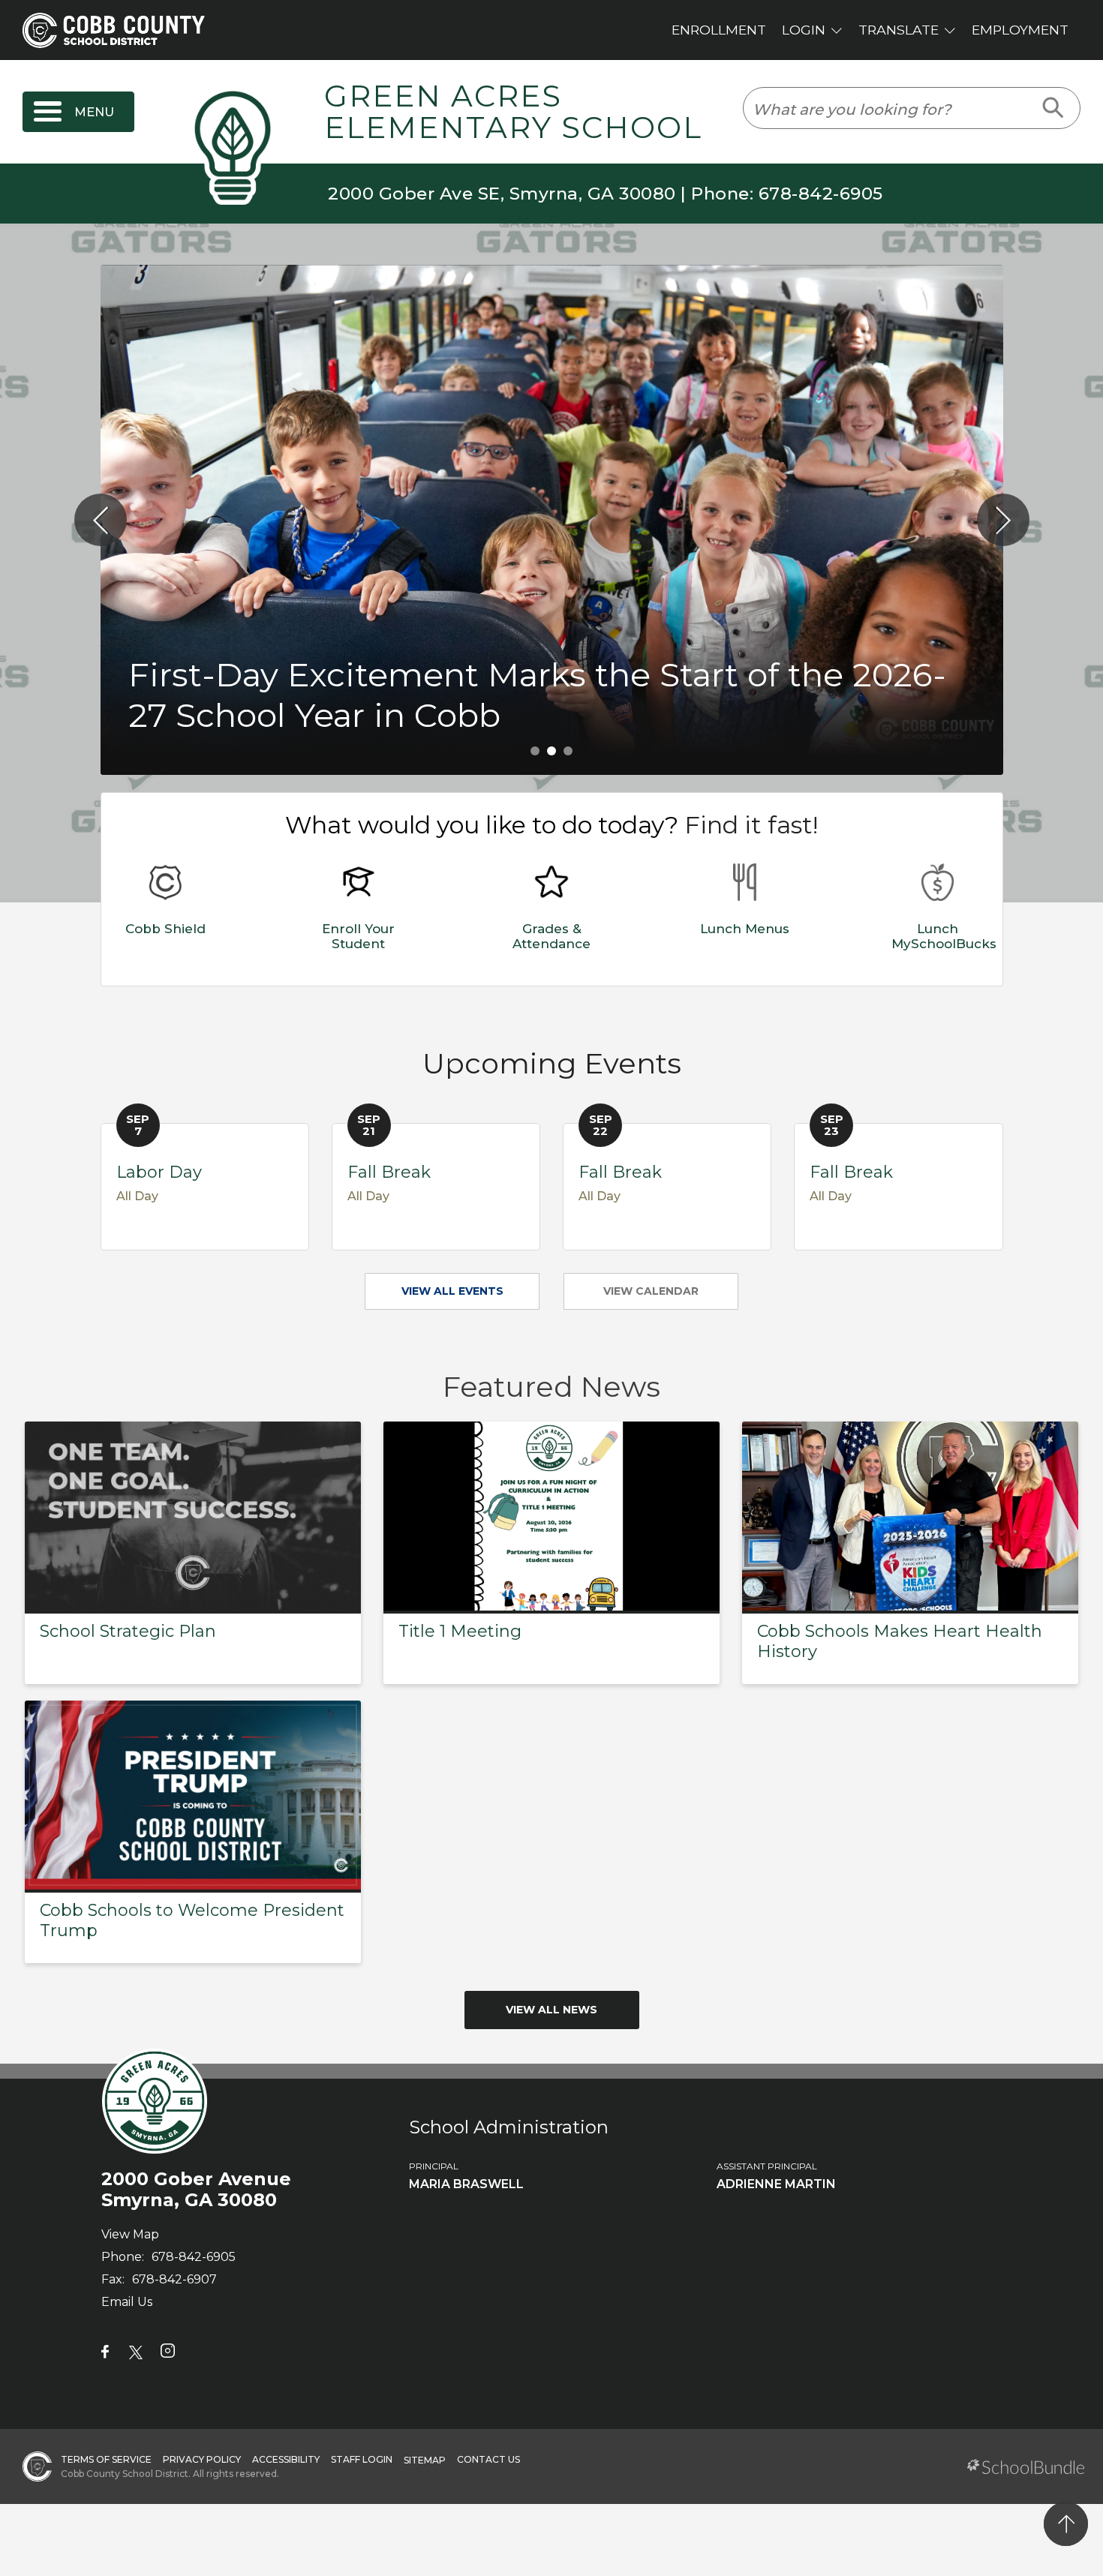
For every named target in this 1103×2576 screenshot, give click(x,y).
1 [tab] (535, 751)
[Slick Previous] (101, 520)
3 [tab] (568, 751)
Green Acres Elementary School (513, 112)
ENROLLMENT (719, 30)
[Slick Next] (1003, 520)
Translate (899, 30)
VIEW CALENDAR (651, 1291)
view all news (551, 2010)
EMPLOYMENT (1020, 30)
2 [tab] (551, 751)
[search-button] (1054, 108)
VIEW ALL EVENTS (452, 1291)
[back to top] (1066, 2524)
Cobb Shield (165, 929)
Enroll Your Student (358, 936)
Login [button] (804, 30)
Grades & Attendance (551, 936)
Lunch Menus (745, 929)
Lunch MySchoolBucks (944, 936)
